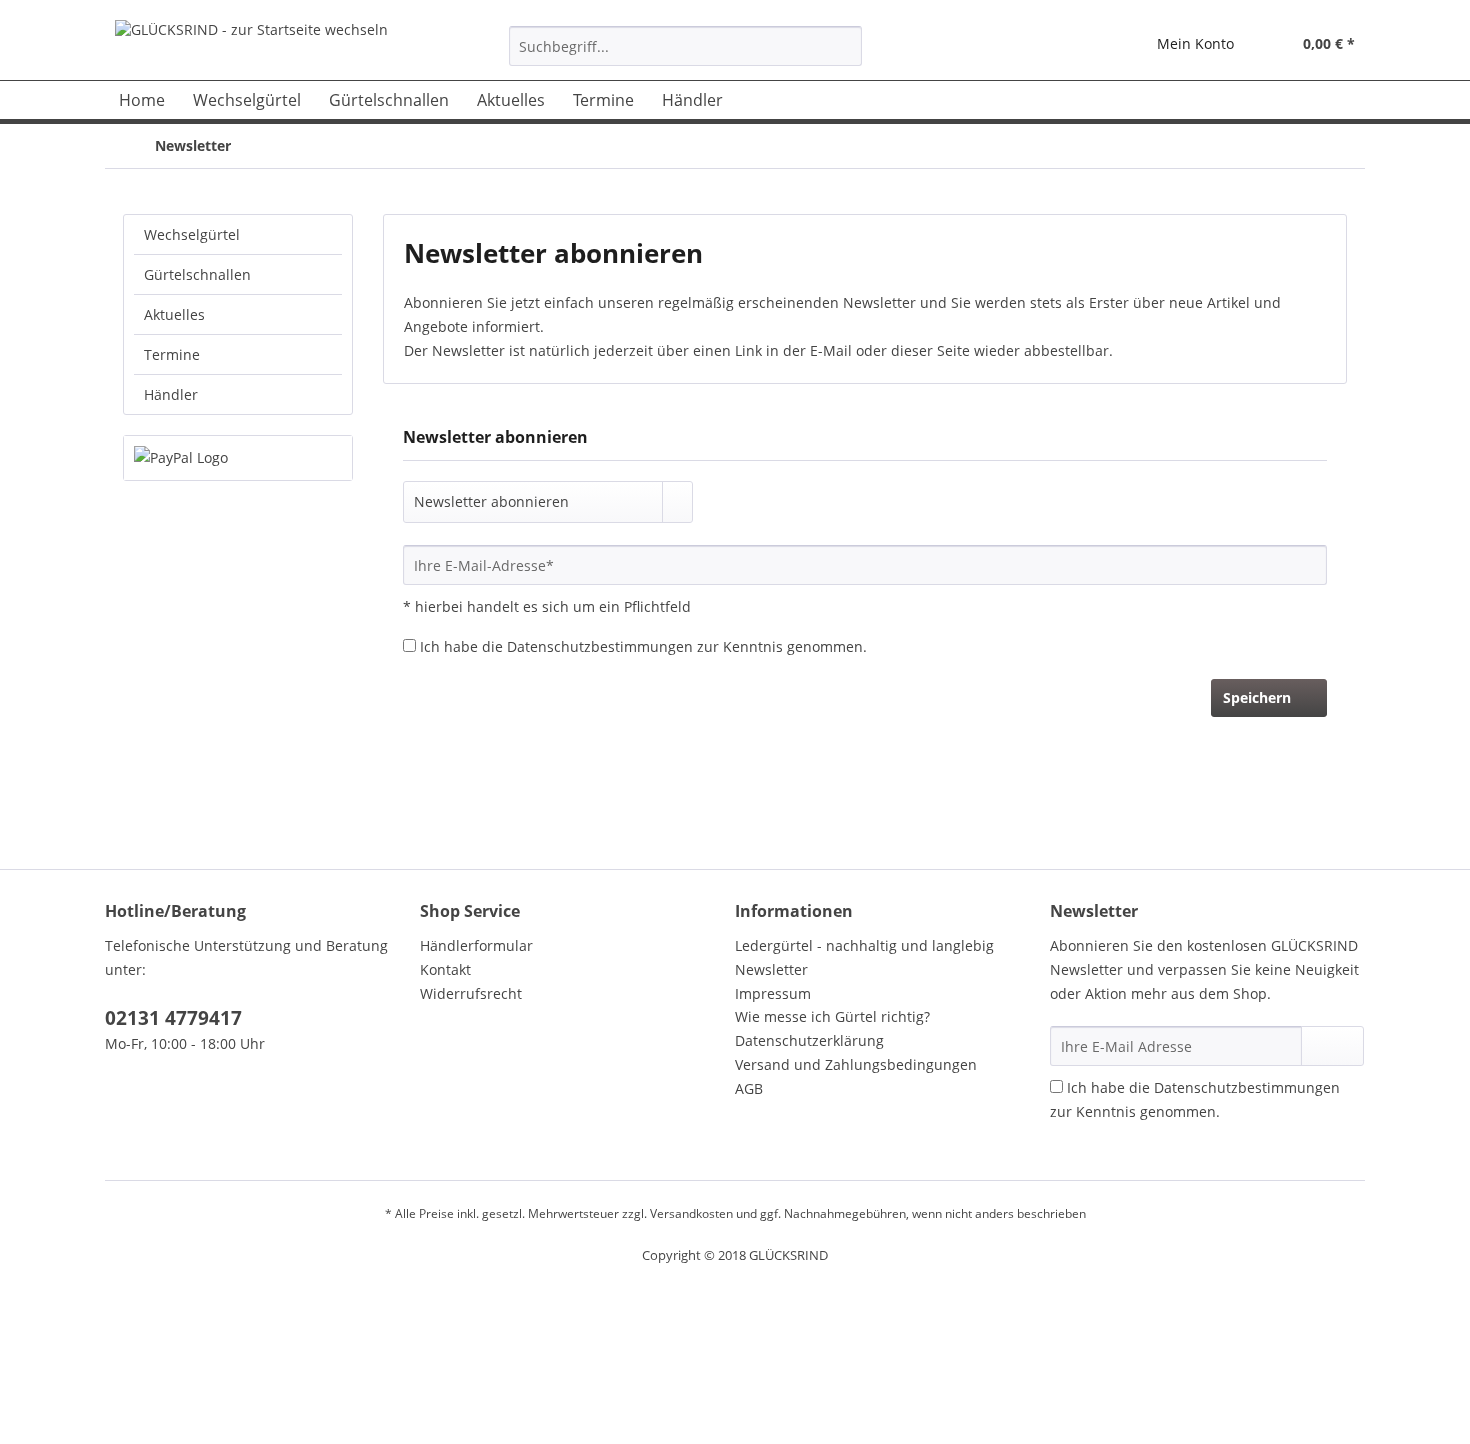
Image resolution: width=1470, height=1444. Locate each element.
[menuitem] (685, 55)
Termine (172, 354)
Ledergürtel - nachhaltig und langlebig (864, 945)
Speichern (1257, 697)
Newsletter (771, 969)
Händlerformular (476, 945)
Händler (171, 394)
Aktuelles (174, 314)
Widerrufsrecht (471, 993)
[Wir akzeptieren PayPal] (238, 458)
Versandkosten (691, 1213)
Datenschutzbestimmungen (600, 646)
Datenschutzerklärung (809, 1040)
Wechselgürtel (192, 234)
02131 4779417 (173, 1018)
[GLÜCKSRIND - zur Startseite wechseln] (251, 45)
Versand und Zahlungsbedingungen (856, 1064)
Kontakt (445, 969)
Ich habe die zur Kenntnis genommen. (643, 646)
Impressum (773, 993)
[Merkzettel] (1095, 46)
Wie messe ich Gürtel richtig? (832, 1016)
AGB (749, 1088)
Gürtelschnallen (197, 274)
